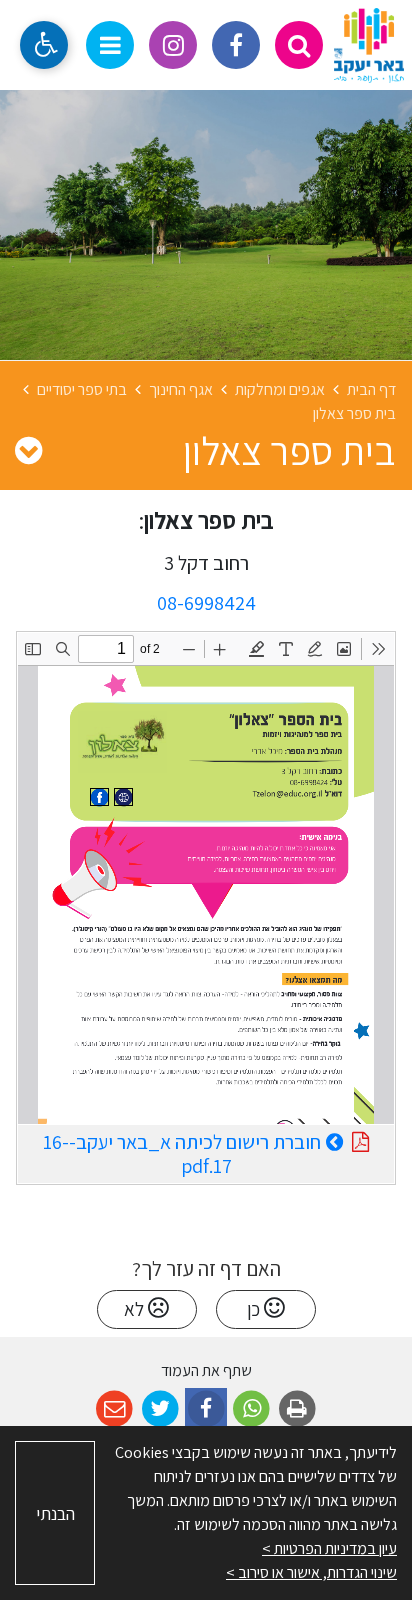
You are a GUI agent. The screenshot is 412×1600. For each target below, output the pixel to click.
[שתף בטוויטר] (160, 1409)
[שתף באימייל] (114, 1409)
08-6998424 (206, 603)
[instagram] (173, 45)
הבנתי (55, 1513)
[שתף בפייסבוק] (206, 1409)
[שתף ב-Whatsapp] (251, 1409)
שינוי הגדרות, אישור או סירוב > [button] (311, 1572)
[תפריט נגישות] (44, 45)
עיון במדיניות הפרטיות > (329, 1548)
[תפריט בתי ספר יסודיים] (28, 450)
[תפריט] (110, 45)
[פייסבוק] (236, 45)
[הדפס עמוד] (297, 1409)
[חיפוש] (299, 45)
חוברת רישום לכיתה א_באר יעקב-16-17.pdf (182, 1152)
